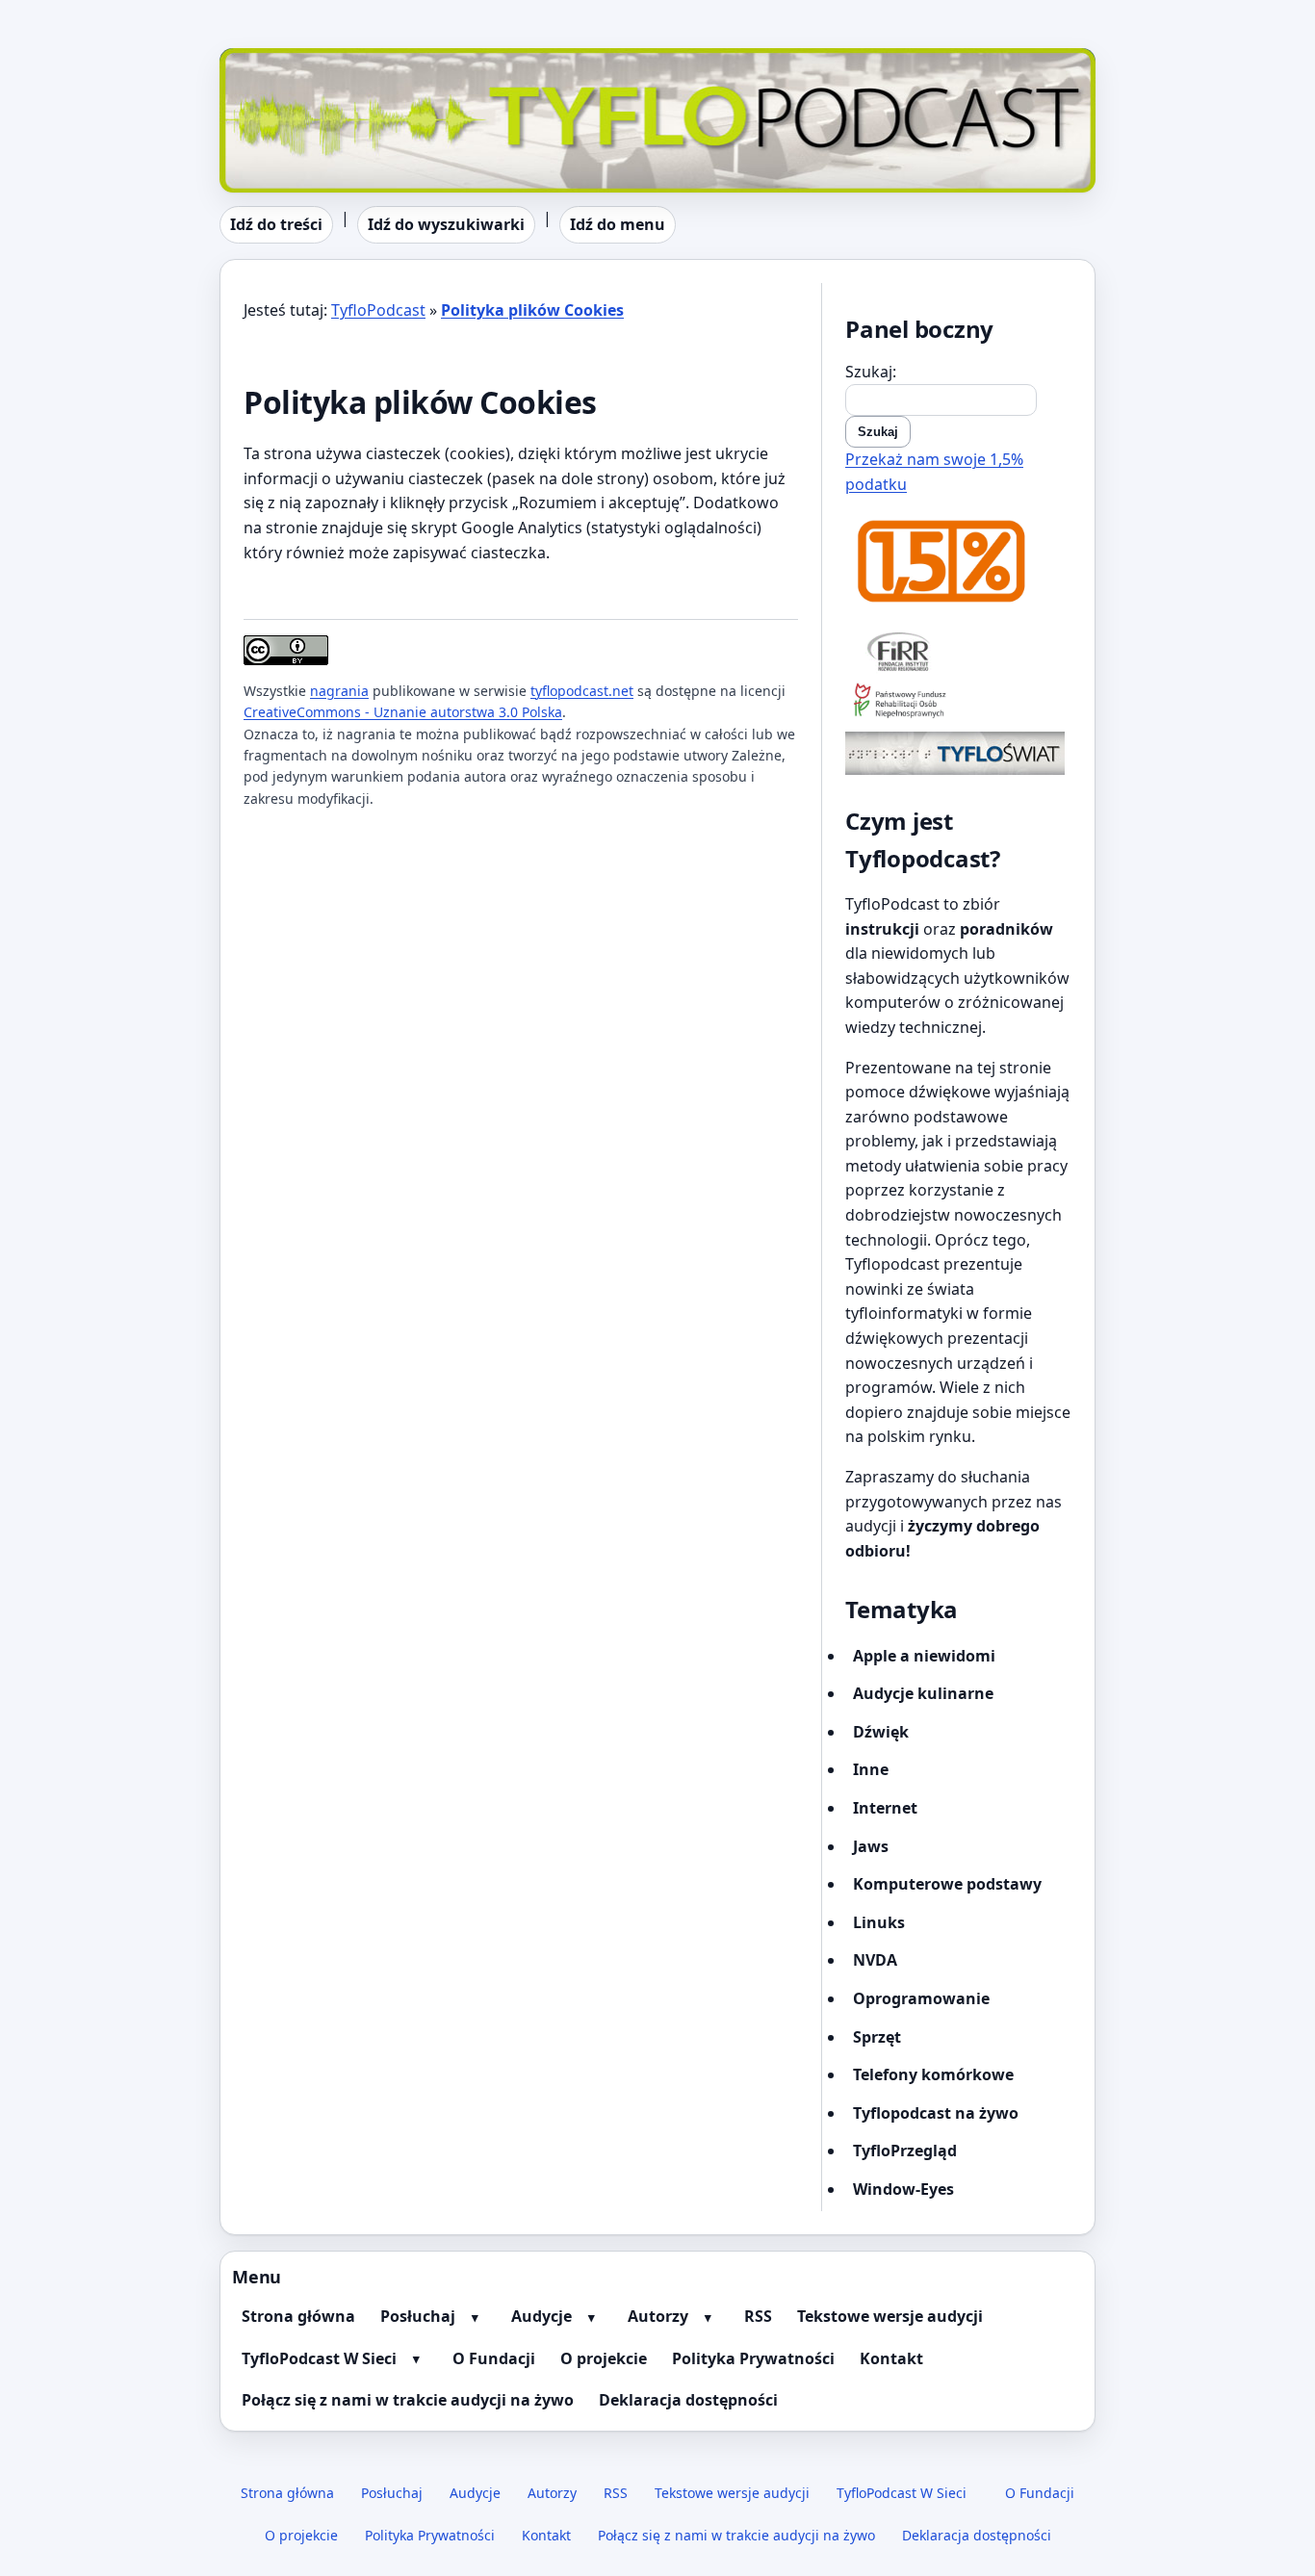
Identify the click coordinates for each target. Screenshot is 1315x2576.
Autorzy (658, 2316)
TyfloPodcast (267, 60)
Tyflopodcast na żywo (936, 2113)
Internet (885, 1808)
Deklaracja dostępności (688, 2400)
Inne (871, 1769)
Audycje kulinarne (923, 1693)
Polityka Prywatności (753, 2358)
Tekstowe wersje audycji (890, 2316)
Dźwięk (881, 1732)
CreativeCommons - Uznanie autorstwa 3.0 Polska (403, 712)
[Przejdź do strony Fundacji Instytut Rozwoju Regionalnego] (958, 651)
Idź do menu (618, 224)
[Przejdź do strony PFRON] (958, 702)
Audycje (541, 2316)
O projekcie (604, 2358)
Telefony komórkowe (933, 2074)
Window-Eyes (903, 2189)
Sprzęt (877, 2037)
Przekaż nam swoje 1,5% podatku (934, 472)
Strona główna (298, 2316)
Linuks (879, 1922)
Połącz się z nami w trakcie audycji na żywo (408, 2400)
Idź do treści (276, 224)
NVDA (875, 1960)
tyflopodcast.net (582, 691)
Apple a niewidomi (924, 1656)
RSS (758, 2316)
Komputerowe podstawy (947, 1884)
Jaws (871, 1846)
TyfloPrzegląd (905, 2151)
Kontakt (891, 2358)
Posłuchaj (418, 2316)
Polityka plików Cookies (532, 310)
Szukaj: (871, 372)
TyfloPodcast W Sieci (319, 2358)
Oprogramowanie (921, 1998)
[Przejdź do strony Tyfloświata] (958, 753)
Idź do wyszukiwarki (446, 224)
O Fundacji (494, 2358)
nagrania (339, 691)
